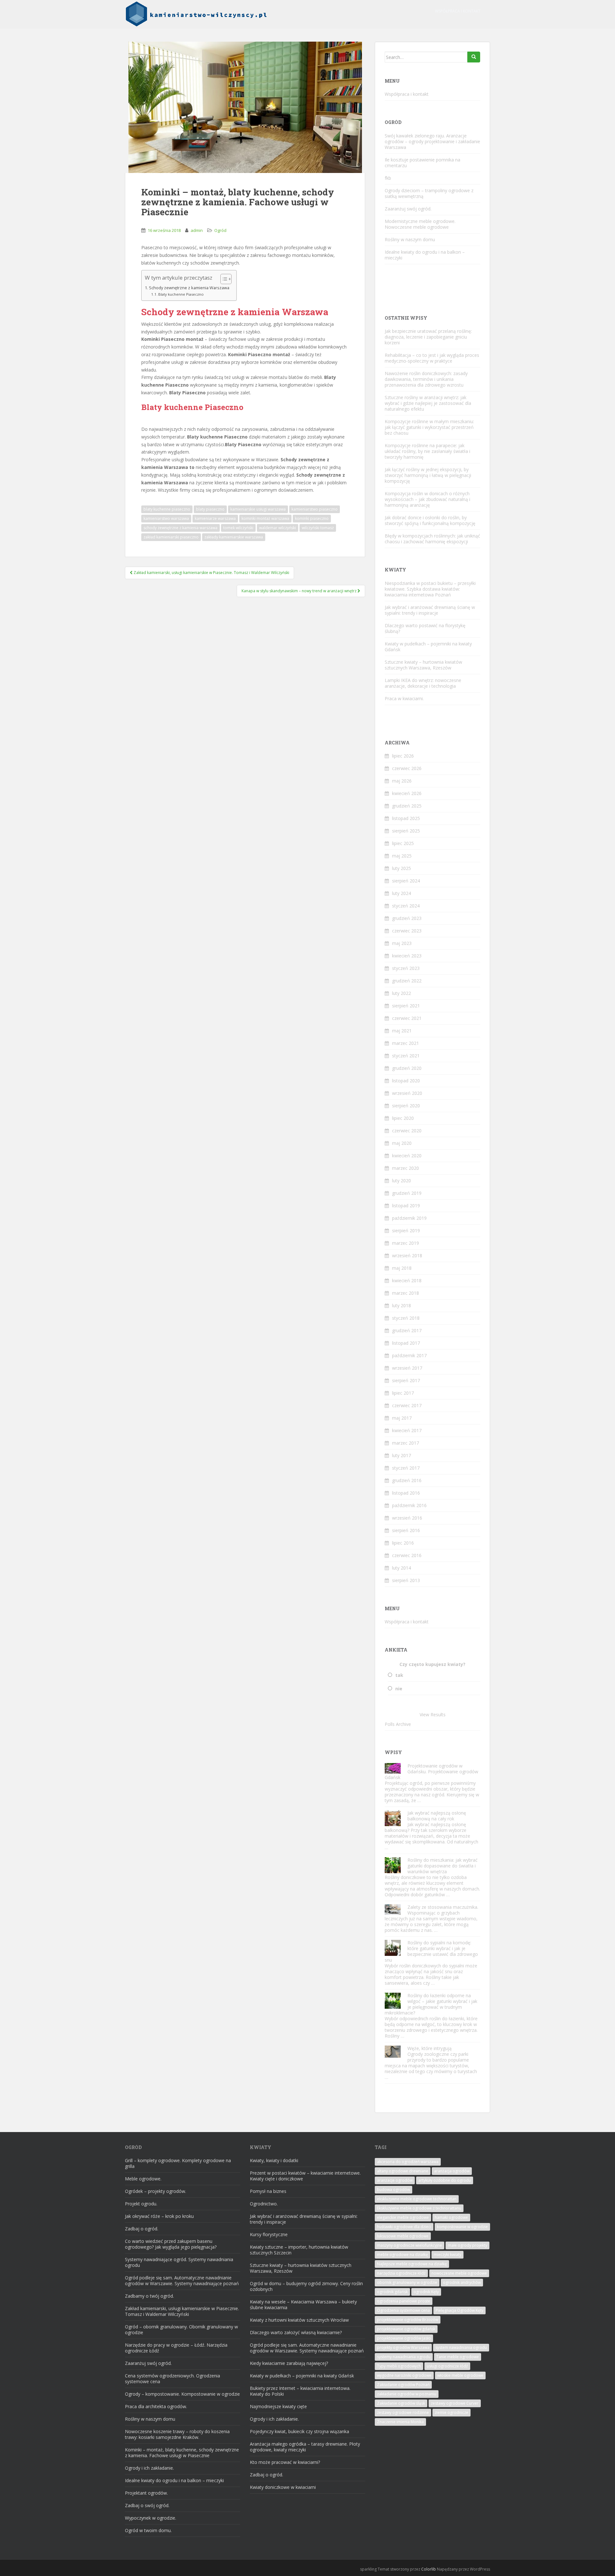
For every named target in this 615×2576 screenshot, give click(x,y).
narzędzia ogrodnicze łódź (401, 2273)
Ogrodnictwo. (264, 2204)
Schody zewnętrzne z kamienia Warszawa (189, 288)
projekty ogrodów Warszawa (403, 2347)
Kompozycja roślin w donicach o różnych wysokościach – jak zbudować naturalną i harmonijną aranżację (427, 499)
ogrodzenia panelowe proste (404, 2301)
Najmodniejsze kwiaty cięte (278, 2406)
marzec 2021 (406, 1043)
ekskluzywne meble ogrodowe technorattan (417, 2199)
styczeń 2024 (406, 906)
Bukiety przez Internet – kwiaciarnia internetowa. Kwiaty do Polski (300, 2391)
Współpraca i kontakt (458, 11)
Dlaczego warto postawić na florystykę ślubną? (425, 628)
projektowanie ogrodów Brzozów (408, 2320)
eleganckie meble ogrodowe (403, 2217)
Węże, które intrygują (430, 2048)
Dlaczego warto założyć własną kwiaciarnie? (296, 2332)
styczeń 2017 (406, 1468)
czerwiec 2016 (407, 1555)
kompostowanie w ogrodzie (462, 2227)
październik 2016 (409, 1505)
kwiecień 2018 (407, 1280)
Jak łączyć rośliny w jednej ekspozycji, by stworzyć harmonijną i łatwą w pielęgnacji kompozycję (428, 475)
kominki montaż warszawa (265, 518)
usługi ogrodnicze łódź (447, 2366)
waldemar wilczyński (278, 528)
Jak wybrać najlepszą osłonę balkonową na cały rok (437, 1816)
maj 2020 (402, 1143)
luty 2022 (402, 993)
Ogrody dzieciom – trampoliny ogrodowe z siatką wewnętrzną (429, 193)
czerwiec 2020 (407, 1131)
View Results (433, 1715)
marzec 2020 (406, 1168)
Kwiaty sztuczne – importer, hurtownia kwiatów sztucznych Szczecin (299, 2250)
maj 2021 (402, 1031)
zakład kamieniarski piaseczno (171, 537)
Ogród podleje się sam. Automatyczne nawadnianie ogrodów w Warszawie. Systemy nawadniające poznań (182, 2281)
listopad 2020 (406, 1081)
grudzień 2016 (407, 1480)
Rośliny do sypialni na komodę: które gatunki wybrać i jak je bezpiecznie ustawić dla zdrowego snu (431, 1951)
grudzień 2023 (407, 918)
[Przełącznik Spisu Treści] (223, 279)
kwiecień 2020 (407, 1156)
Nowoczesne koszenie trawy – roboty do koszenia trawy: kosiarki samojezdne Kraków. (177, 2434)
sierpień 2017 (406, 1380)
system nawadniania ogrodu (461, 2347)
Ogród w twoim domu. (148, 2530)
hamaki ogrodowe (451, 2217)
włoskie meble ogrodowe (460, 2375)
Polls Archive (398, 1724)
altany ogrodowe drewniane (403, 2171)
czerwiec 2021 (407, 1018)
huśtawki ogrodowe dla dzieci (404, 2227)
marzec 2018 (406, 1293)
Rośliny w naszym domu (410, 239)
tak (399, 1675)
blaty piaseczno (210, 509)
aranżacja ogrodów (452, 2171)
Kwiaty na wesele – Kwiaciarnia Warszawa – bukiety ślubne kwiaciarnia (303, 2305)
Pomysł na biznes (268, 2191)
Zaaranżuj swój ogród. (408, 209)
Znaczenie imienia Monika (400, 2422)
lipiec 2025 (403, 843)
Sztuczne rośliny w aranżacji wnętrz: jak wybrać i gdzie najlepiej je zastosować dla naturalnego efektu (428, 403)
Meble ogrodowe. (143, 2179)
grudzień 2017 (407, 1330)
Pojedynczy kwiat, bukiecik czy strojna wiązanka (299, 2431)
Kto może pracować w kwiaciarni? (285, 2462)
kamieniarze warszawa (215, 518)
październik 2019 (409, 1218)
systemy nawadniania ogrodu (404, 2357)
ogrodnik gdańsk (392, 2292)
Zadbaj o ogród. (142, 2229)
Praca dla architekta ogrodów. (156, 2406)
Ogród (220, 230)
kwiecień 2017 (407, 1430)
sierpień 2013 (406, 1580)
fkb (388, 178)
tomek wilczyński (238, 528)
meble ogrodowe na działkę (402, 2255)
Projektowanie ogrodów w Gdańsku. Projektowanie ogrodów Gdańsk (431, 1772)
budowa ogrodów (394, 2190)
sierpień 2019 (406, 1231)
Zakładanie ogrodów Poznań (403, 2385)
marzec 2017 (406, 1443)
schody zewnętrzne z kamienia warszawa (180, 528)
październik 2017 (409, 1355)
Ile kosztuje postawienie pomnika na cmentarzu (422, 163)
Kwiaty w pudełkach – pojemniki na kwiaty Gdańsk (428, 647)
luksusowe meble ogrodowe (403, 2236)
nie (399, 1689)
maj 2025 (402, 856)
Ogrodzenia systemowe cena (403, 2310)
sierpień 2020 (406, 1106)
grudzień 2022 (407, 981)
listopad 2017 (406, 1343)
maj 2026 (402, 781)
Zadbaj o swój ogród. (147, 2505)
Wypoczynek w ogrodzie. (151, 2518)
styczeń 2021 (406, 1056)
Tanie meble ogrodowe (458, 2357)
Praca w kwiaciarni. (404, 698)
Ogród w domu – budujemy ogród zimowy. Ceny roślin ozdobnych (306, 2286)
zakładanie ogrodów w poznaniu (407, 2394)
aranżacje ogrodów (395, 2180)
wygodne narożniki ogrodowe (404, 2375)
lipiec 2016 (403, 1543)
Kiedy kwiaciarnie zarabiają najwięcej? (289, 2363)
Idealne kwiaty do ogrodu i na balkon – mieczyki (425, 255)
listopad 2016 (406, 1493)
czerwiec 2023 (407, 931)
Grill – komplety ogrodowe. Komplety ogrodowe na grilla (178, 2163)
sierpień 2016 (406, 1530)
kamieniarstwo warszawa (166, 518)
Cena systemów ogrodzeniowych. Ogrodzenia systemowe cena (172, 2379)
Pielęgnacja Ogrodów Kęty (459, 2310)
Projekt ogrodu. (141, 2204)
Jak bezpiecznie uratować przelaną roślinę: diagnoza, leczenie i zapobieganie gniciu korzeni (428, 337)
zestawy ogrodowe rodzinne (403, 2412)
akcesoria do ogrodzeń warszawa (408, 2162)
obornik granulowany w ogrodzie (407, 2282)
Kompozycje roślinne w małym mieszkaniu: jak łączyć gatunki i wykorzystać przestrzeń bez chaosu (429, 427)
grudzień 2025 (407, 806)
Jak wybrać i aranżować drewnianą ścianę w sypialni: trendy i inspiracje (430, 610)
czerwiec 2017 (407, 1405)
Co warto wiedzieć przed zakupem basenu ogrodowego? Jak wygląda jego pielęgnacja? (171, 2244)
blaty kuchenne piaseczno (167, 509)
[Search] (474, 57)
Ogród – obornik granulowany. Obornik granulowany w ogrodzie (181, 2330)
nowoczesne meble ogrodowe (459, 2273)
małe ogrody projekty (467, 2245)
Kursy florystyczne (269, 2234)
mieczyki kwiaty (447, 2255)
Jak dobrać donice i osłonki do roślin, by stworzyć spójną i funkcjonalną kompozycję (430, 520)
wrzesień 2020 (407, 1093)
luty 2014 (402, 1568)
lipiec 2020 (403, 1118)
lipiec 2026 (403, 756)
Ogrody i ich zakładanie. (149, 2468)
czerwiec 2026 (407, 768)
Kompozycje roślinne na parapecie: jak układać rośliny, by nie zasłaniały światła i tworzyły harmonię (427, 451)
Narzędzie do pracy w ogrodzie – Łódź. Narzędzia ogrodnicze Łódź (176, 2348)
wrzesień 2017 (407, 1368)
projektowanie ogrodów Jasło (404, 2338)
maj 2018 (402, 1268)
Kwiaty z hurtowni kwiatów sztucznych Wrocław (299, 2320)
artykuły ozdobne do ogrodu (445, 2180)
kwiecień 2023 (407, 956)
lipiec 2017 (403, 1393)
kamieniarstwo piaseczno (315, 509)
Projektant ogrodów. (146, 2493)
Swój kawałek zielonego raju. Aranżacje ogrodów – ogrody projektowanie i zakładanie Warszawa (432, 141)
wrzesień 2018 (407, 1255)
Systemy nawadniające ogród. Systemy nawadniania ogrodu (179, 2262)
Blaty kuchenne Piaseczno (181, 294)
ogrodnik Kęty (426, 2292)
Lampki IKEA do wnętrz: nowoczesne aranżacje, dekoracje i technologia (423, 683)
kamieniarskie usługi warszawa (258, 509)
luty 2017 (402, 1455)
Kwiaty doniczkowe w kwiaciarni (283, 2487)
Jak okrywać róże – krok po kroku (159, 2216)
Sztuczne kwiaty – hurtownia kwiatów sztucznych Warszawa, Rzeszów (423, 665)
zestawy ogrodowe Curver (455, 2403)
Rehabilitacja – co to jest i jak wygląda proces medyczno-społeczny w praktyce (432, 358)
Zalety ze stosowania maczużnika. (443, 1907)
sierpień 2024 (406, 881)
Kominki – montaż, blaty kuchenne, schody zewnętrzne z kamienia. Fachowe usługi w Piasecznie (182, 2453)
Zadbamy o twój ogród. (149, 2296)
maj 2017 (402, 1418)
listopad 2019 (406, 1206)
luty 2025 (402, 868)
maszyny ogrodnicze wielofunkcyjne (410, 2245)
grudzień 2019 (407, 1193)
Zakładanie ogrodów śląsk (401, 2403)
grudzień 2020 (407, 1068)
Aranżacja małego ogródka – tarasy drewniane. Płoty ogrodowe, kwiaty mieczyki (305, 2447)
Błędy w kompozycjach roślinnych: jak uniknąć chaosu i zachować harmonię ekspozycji (432, 539)
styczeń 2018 (406, 1318)
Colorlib (429, 2569)
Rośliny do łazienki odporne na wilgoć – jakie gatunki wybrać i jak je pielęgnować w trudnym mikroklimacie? (431, 2004)
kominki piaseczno (312, 518)
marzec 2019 (406, 1243)
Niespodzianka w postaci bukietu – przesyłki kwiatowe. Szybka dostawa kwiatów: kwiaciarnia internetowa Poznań (430, 589)
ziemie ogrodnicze (451, 2412)
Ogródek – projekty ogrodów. (156, 2191)
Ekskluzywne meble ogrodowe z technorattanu (419, 2208)
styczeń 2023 (406, 968)
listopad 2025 (406, 818)
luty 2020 (402, 1181)
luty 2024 (402, 893)
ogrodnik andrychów (462, 2282)
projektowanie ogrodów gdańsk (406, 2329)
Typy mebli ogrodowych (399, 2366)
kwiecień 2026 (407, 793)
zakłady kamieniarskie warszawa (234, 537)
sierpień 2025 (406, 831)
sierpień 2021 (406, 1006)
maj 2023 (402, 943)
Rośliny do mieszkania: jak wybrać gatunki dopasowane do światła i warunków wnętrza (443, 1866)
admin (197, 230)
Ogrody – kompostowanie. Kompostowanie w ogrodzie (182, 2394)
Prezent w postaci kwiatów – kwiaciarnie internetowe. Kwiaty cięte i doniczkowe (305, 2176)
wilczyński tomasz (318, 528)
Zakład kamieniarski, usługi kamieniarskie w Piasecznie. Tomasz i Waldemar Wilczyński (182, 2311)
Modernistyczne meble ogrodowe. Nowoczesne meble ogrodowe (420, 224)
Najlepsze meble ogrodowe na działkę (412, 2264)
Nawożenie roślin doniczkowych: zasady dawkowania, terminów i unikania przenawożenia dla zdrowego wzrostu (426, 379)
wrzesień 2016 (407, 1518)
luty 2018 (402, 1305)
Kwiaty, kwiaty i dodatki (274, 2160)
